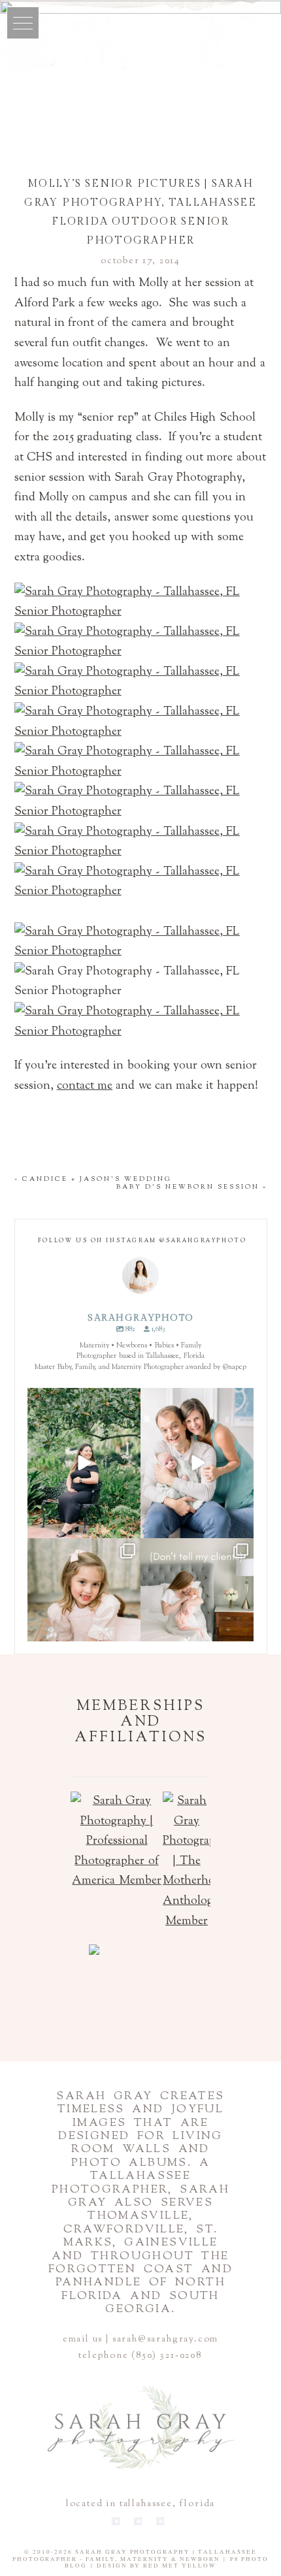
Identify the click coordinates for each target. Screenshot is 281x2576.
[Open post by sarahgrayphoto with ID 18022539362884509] (84, 1463)
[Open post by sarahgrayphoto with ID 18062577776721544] (84, 1613)
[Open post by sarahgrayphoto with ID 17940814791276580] (197, 1463)
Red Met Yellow (180, 2566)
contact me (85, 1086)
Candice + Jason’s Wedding (97, 1179)
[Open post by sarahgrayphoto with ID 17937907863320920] (197, 1613)
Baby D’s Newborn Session (188, 1187)
